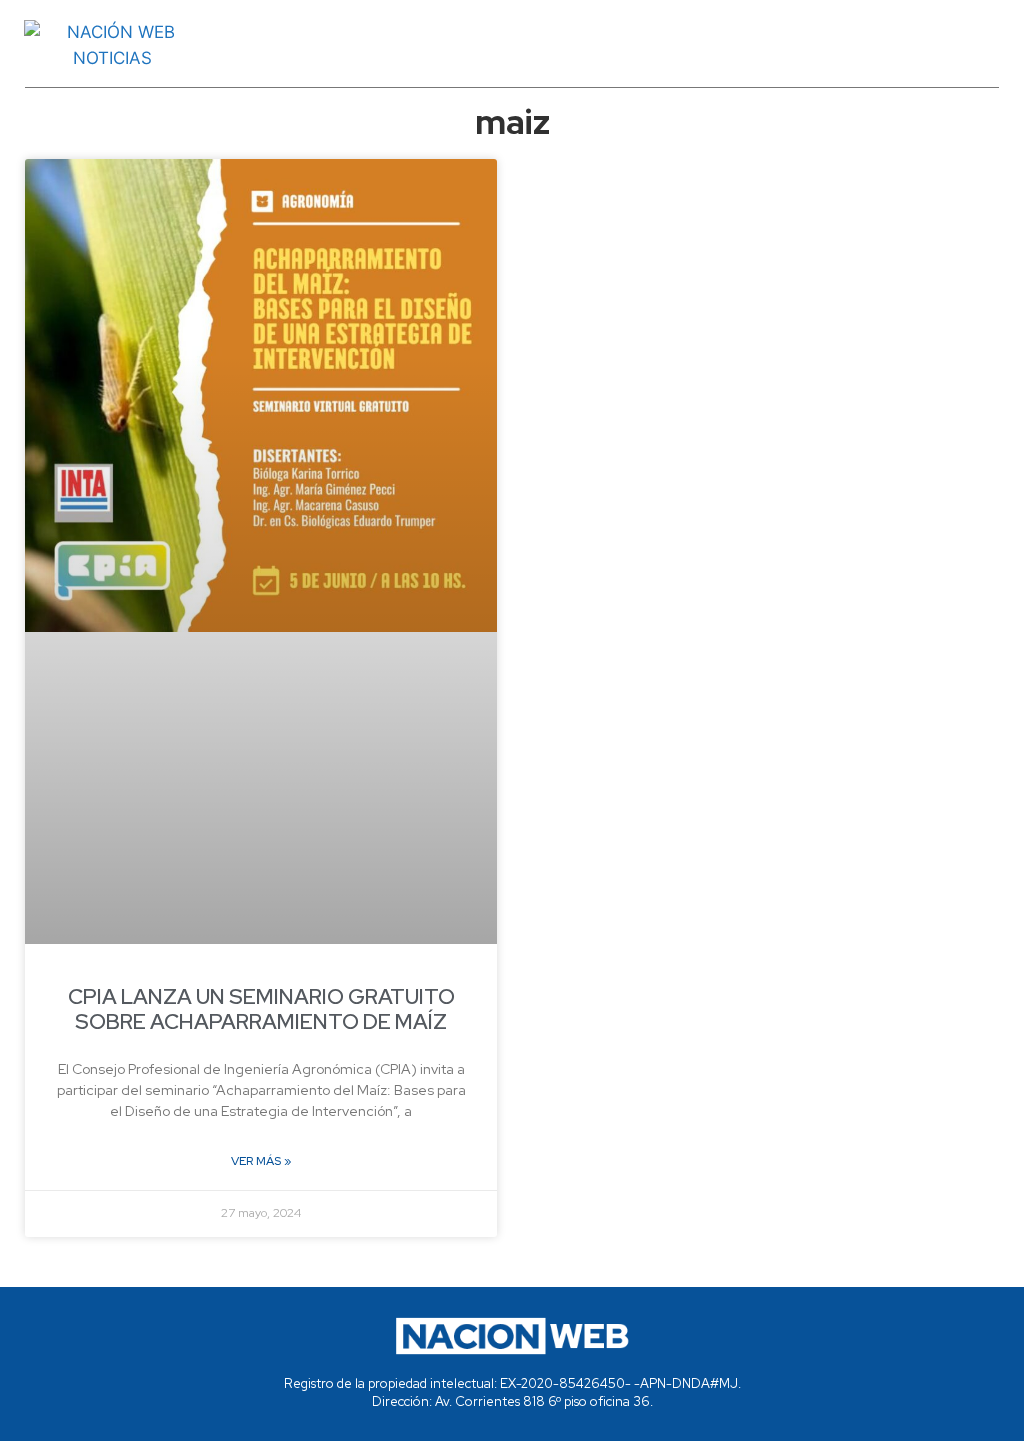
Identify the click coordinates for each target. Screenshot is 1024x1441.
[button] (625, 45)
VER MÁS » (261, 1161)
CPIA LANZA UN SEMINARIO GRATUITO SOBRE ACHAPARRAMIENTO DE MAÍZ (261, 1009)
